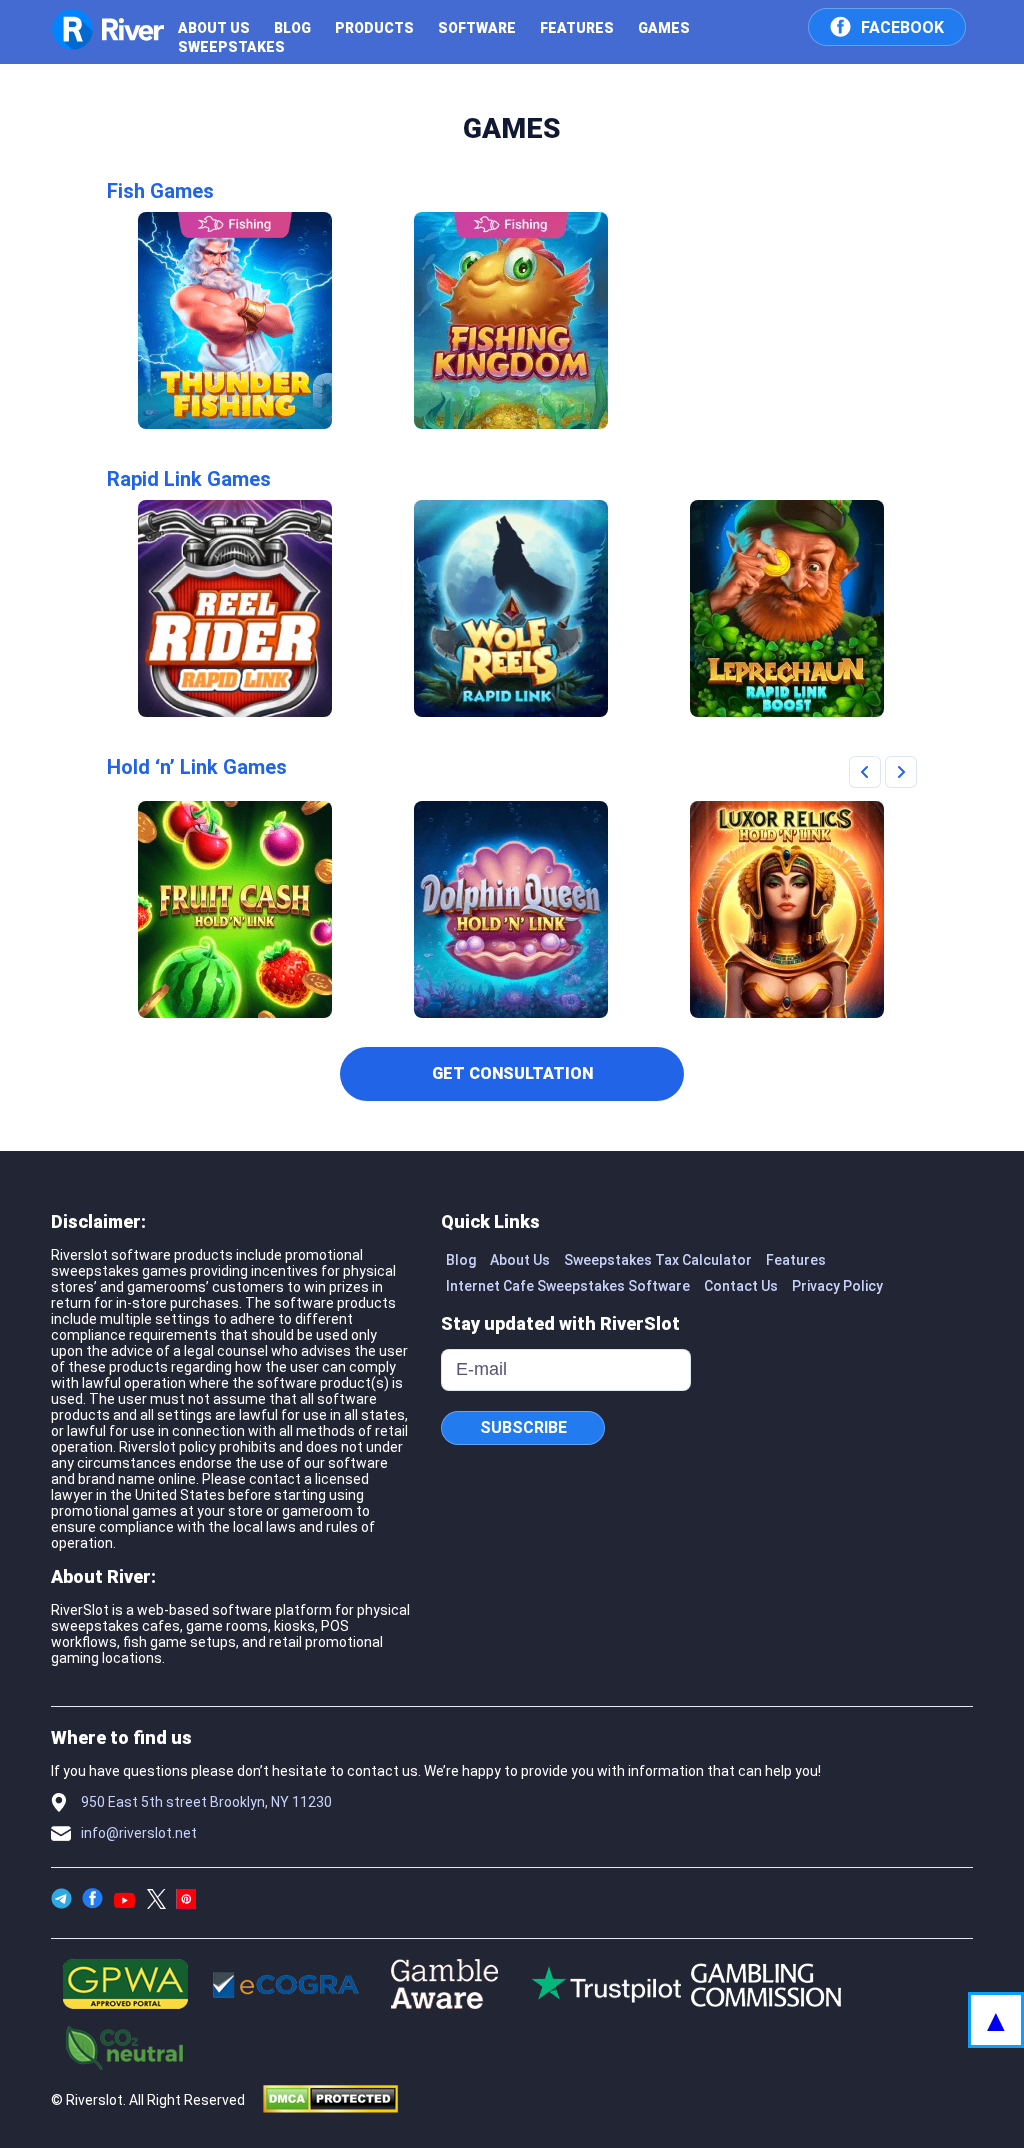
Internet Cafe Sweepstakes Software (568, 1286)
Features (577, 28)
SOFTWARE (477, 28)
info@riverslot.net (139, 1833)
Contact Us (741, 1286)
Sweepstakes (231, 47)
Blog (292, 28)
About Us (520, 1260)
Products (374, 28)
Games (664, 28)
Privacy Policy (837, 1286)
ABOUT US (214, 28)
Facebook (902, 27)
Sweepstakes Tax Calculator (658, 1260)
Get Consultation (512, 1073)
